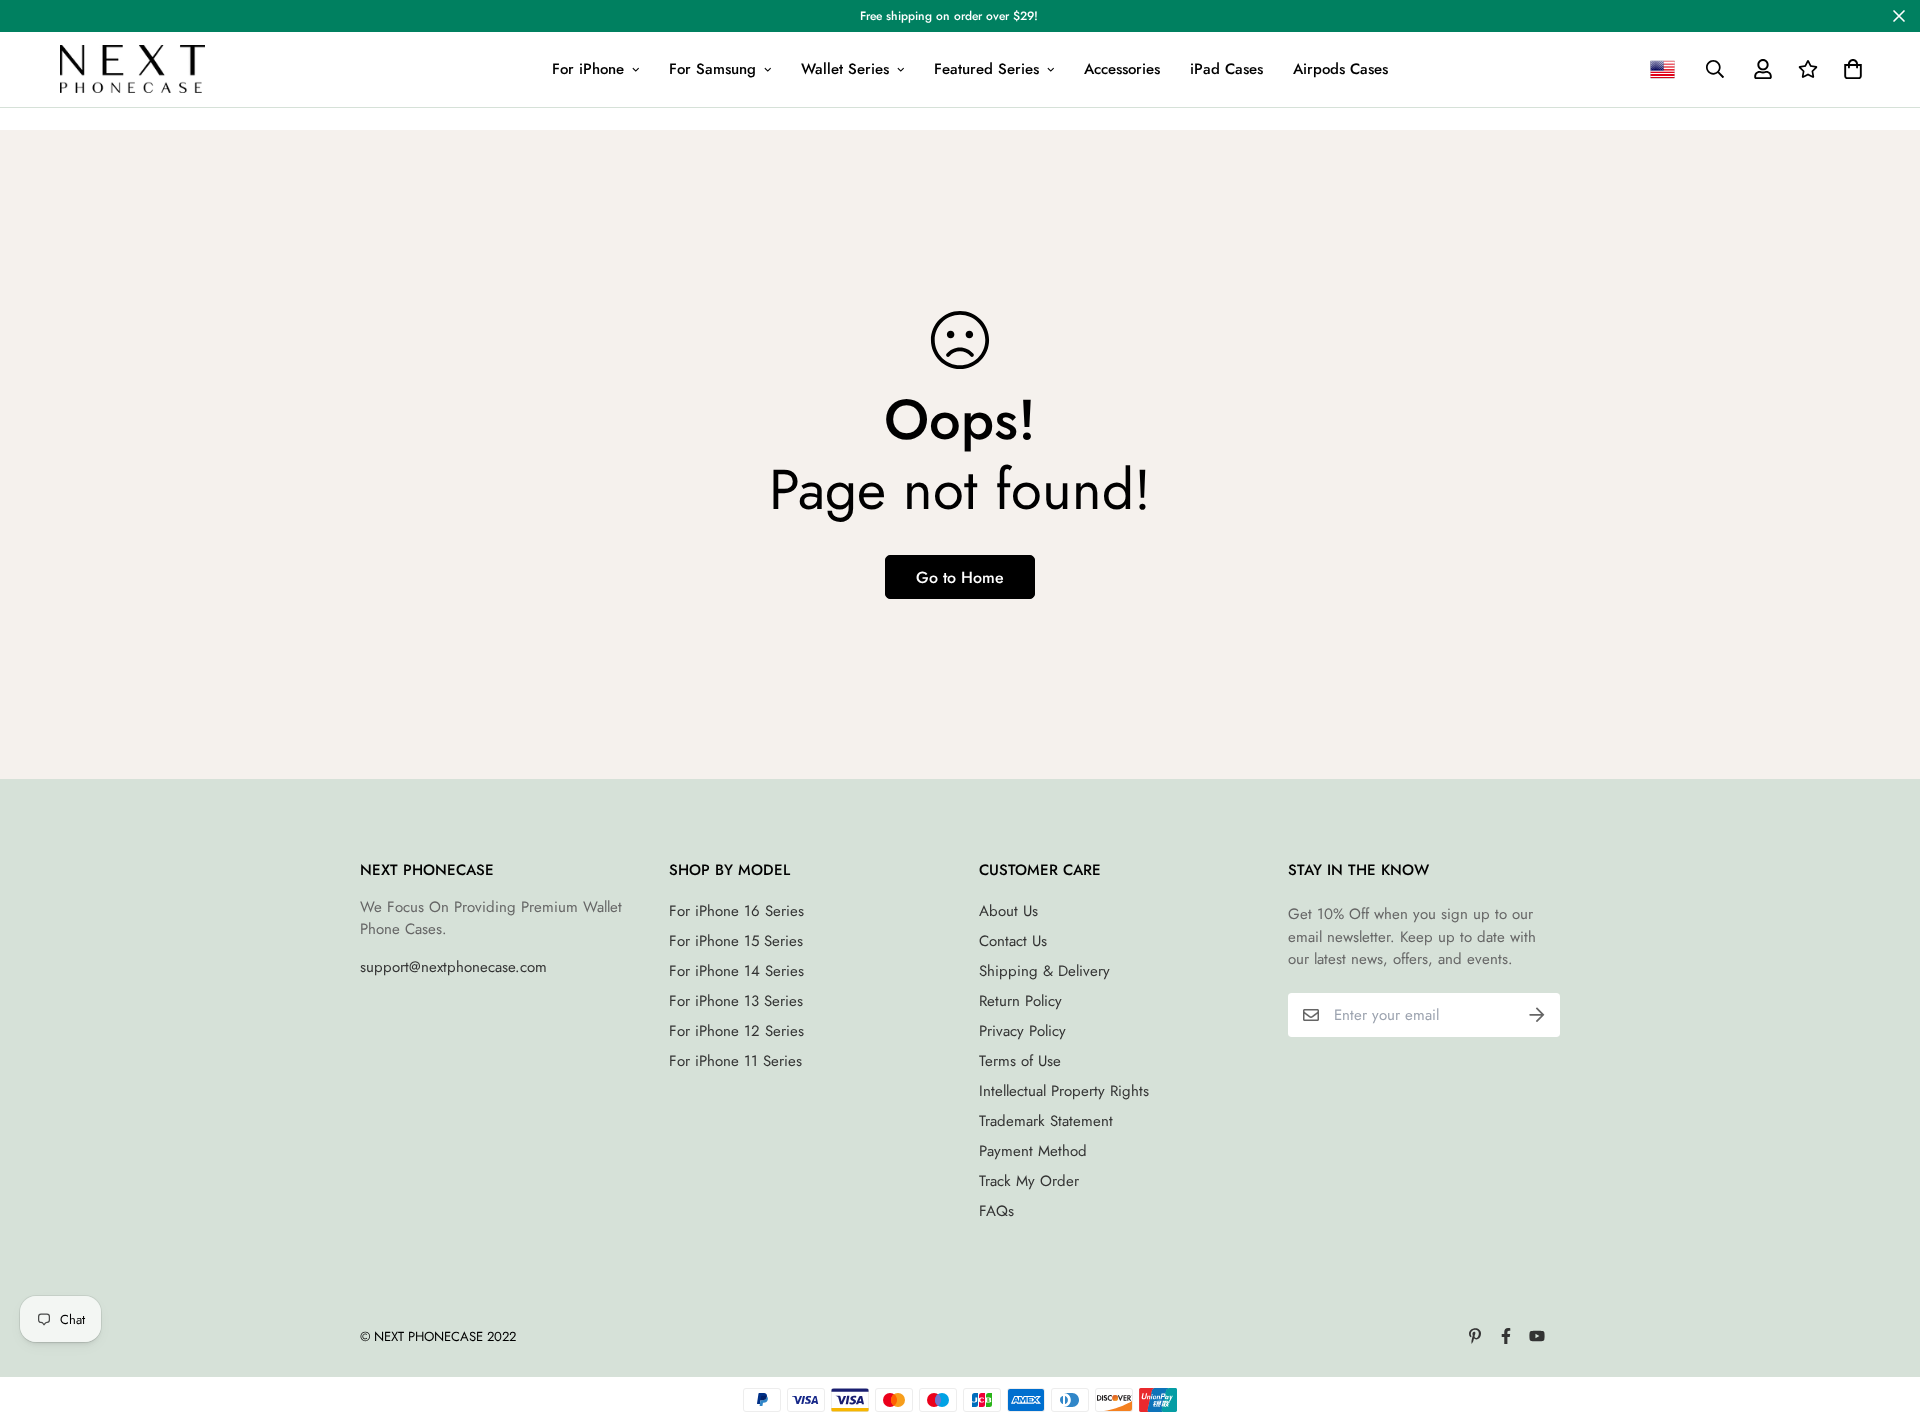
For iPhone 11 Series (735, 1061)
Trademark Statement (1046, 1121)
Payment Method (1033, 1151)
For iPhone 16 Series (736, 911)
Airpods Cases (1340, 69)
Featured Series (986, 69)
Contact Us (1013, 941)
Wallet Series (845, 69)
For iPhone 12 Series (736, 1031)
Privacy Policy (1022, 1031)
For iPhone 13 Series (736, 1001)
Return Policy (1020, 1001)
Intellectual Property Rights (1064, 1091)
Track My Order (1029, 1181)
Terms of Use (1020, 1061)
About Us (1008, 911)
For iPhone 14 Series (736, 971)
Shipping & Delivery (1044, 971)
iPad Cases (1226, 69)
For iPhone (588, 69)
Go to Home (960, 577)
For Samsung (712, 69)
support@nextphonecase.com (453, 967)
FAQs (996, 1211)
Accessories (1122, 69)
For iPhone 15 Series (736, 941)
